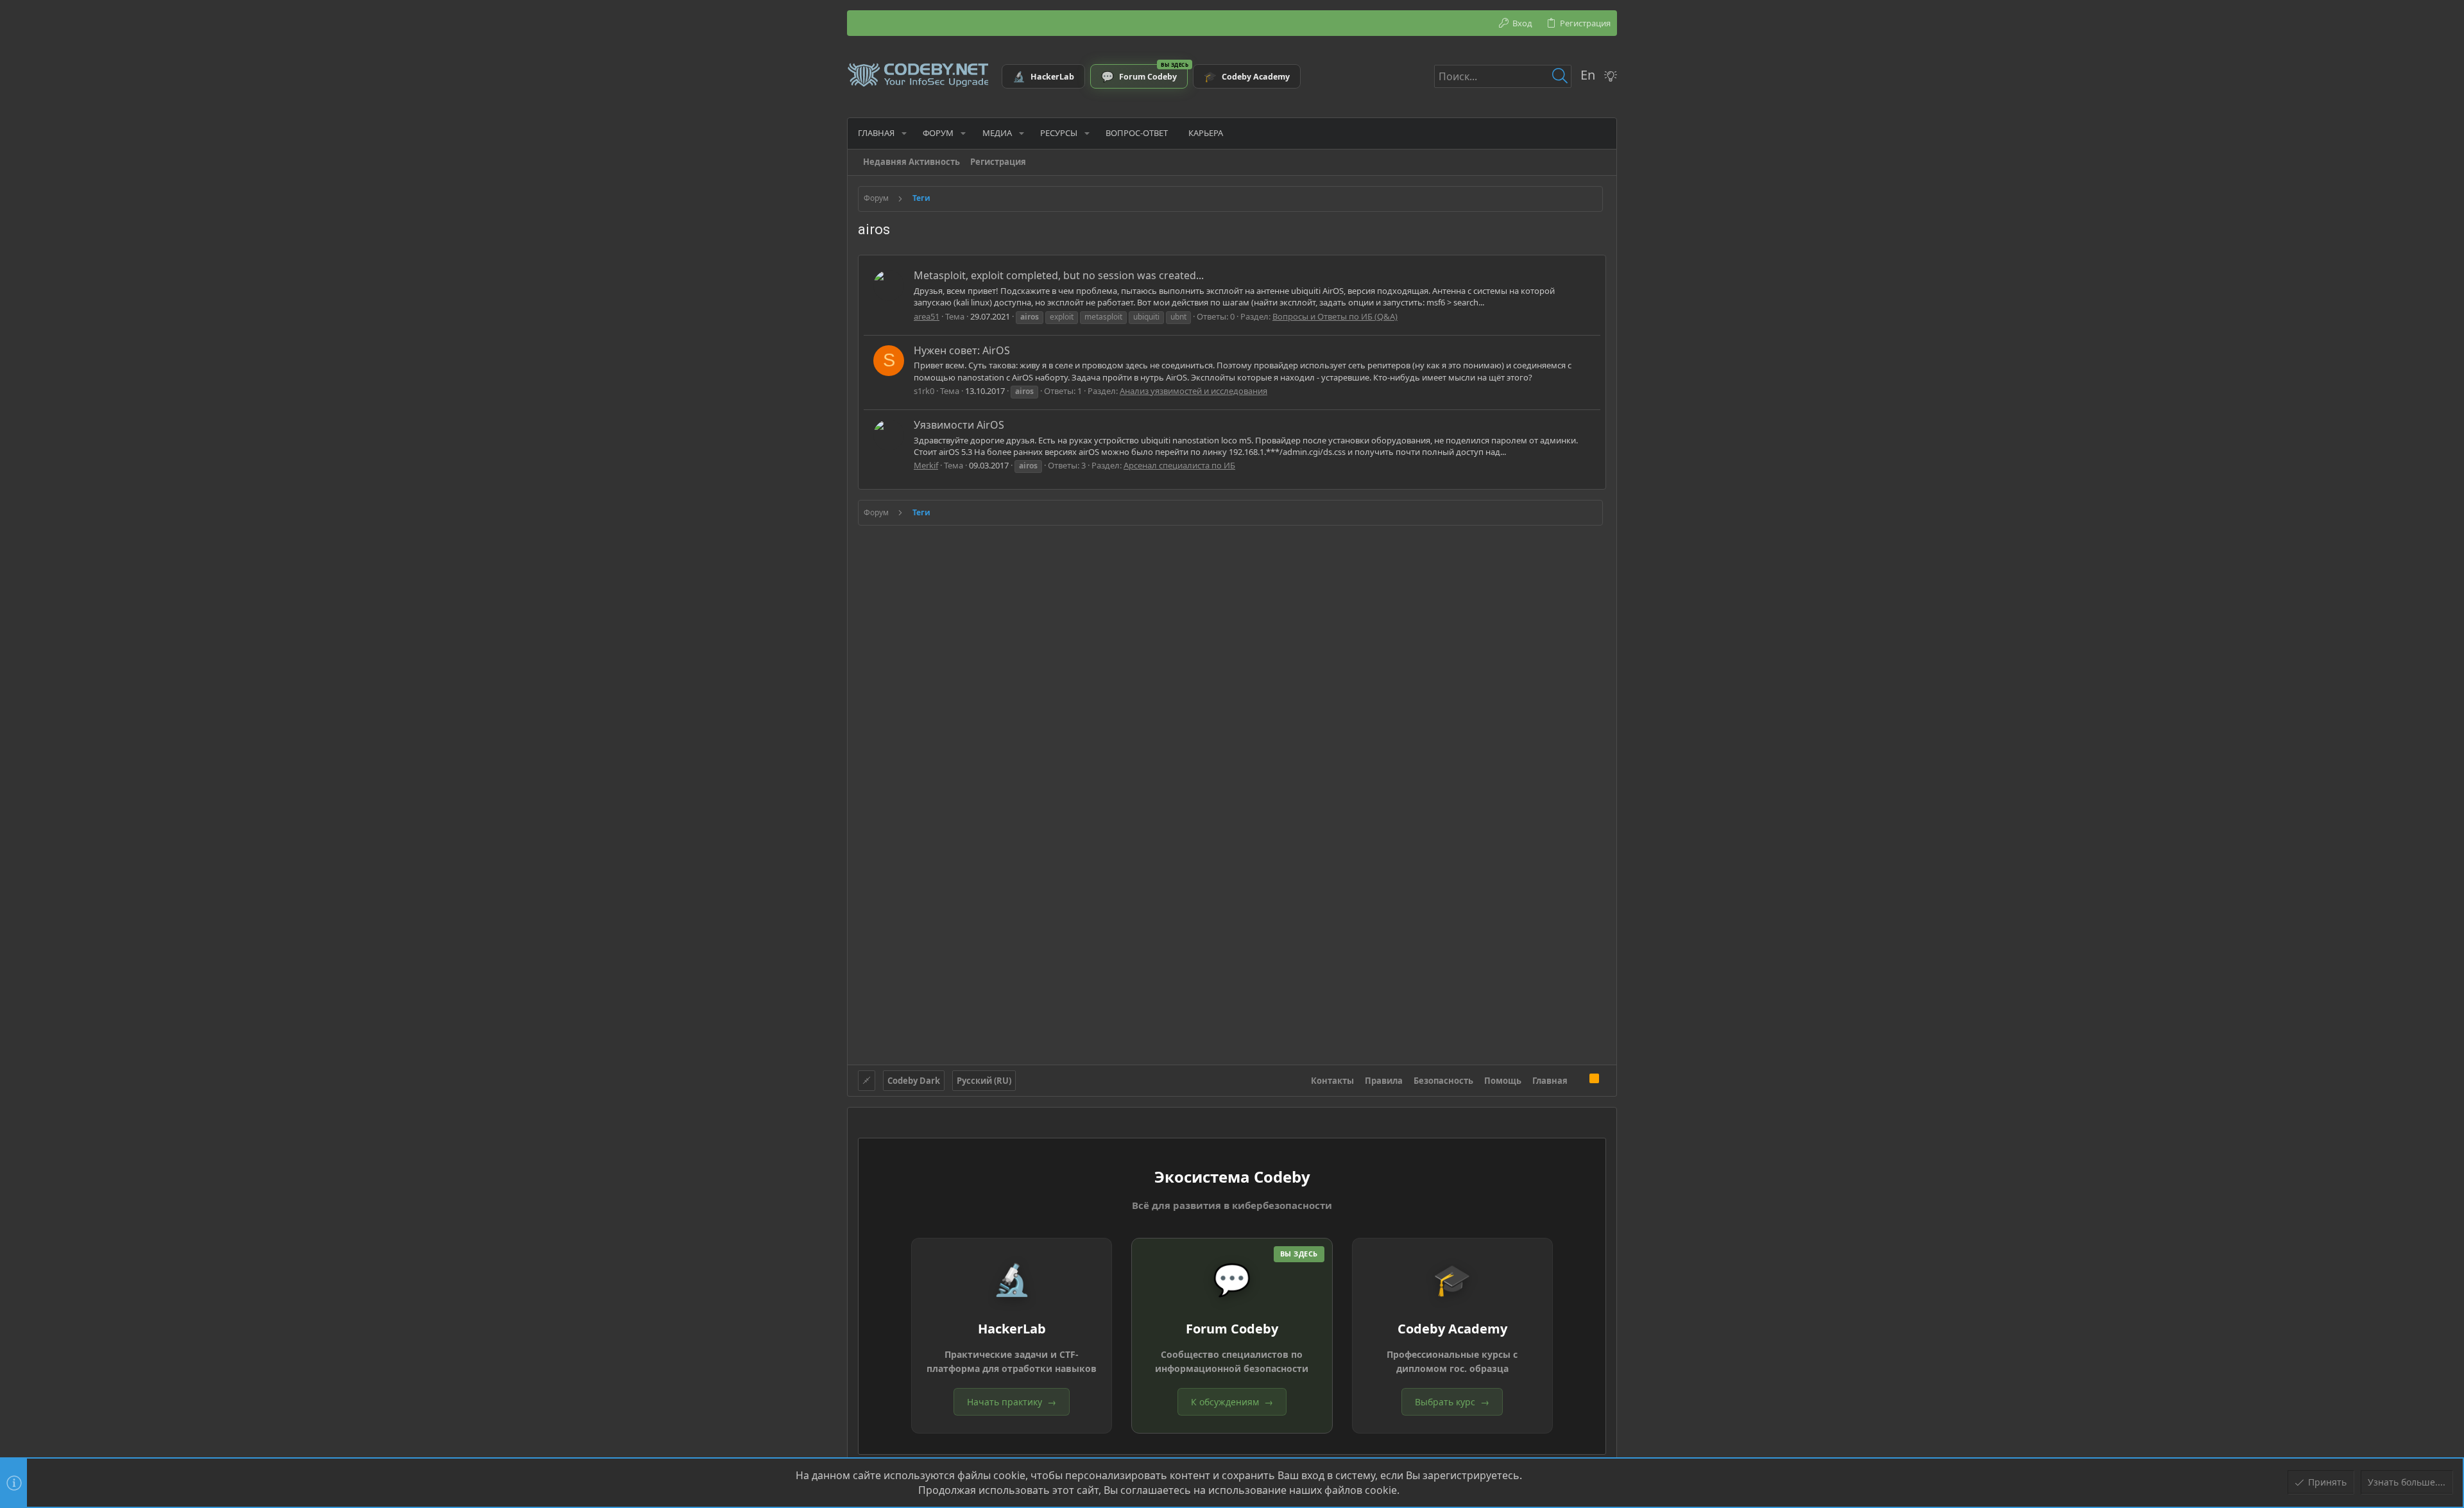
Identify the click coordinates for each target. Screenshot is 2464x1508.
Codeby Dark (914, 1081)
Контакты (1332, 1081)
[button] (904, 133)
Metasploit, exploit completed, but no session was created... (1059, 275)
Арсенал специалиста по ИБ (1179, 465)
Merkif (926, 465)
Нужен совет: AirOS (962, 350)
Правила (1384, 1081)
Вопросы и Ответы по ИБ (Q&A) (1335, 316)
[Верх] (1579, 1080)
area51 (927, 316)
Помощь (1503, 1081)
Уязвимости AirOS (959, 425)
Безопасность (1443, 1081)
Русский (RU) (984, 1081)
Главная (1550, 1081)
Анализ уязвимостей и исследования (1193, 391)
